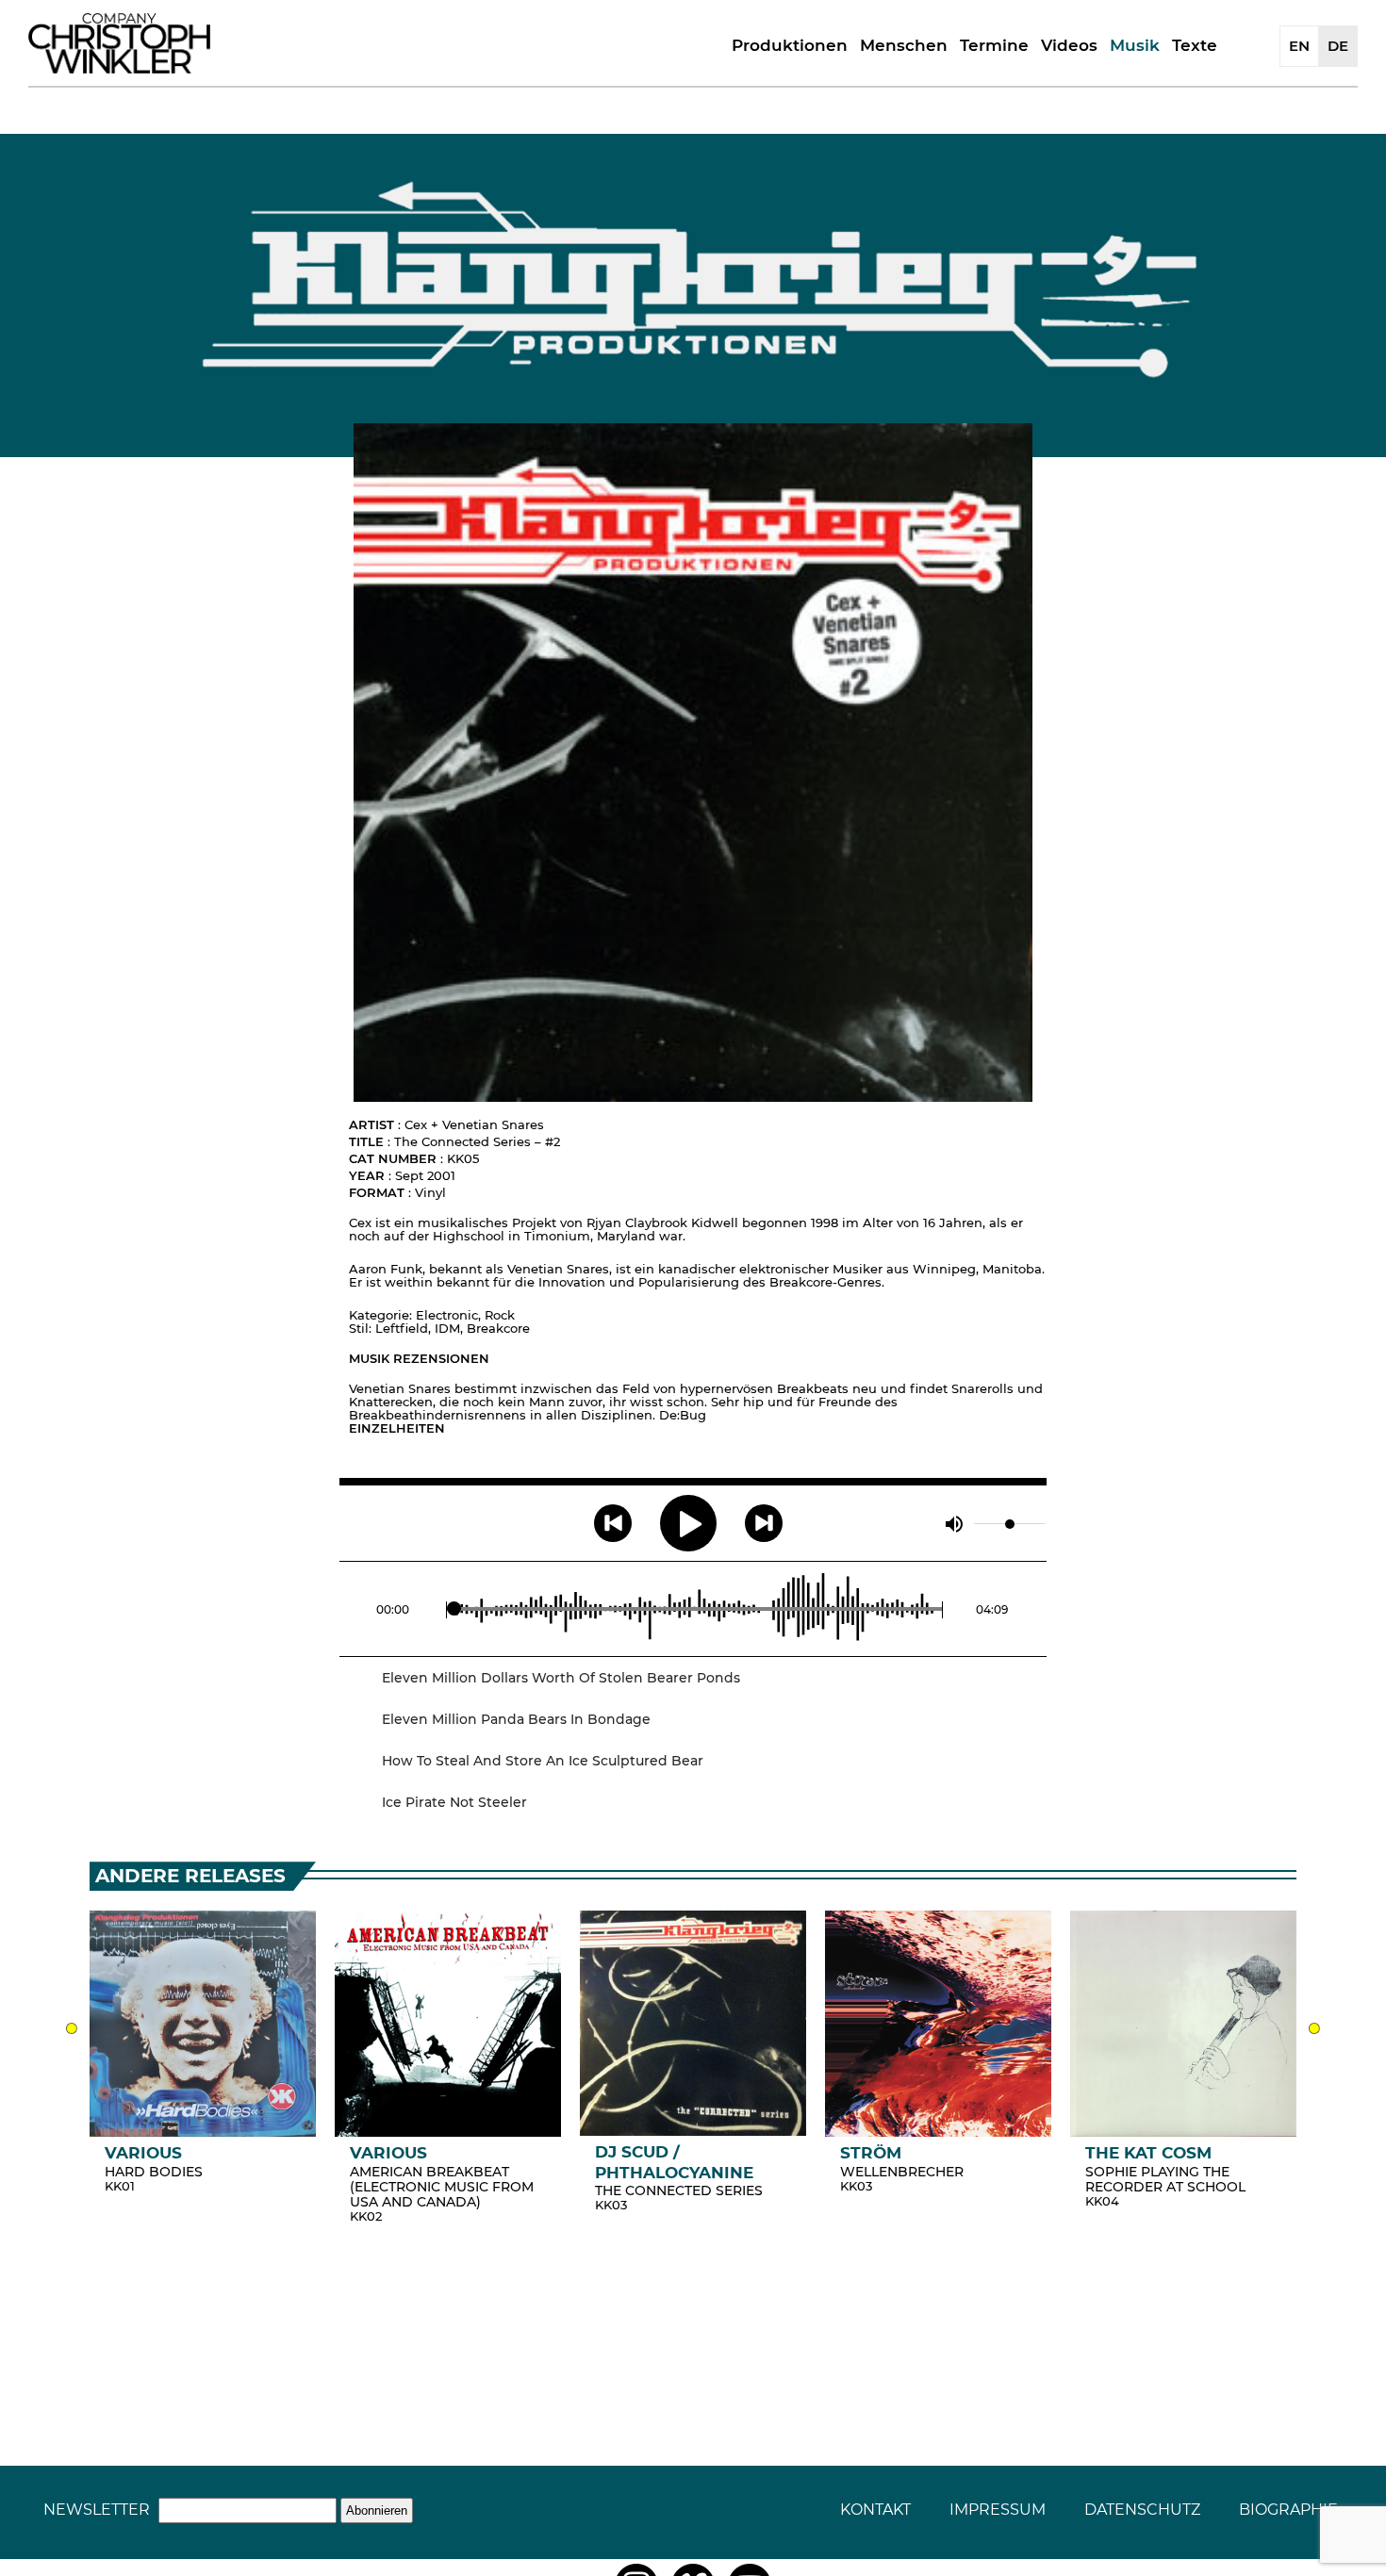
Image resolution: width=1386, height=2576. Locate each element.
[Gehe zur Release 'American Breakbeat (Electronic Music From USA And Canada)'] (448, 2024)
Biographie (1288, 2510)
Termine (994, 45)
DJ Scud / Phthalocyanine (674, 2162)
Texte (1195, 45)
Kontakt (875, 2510)
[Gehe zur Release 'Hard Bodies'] (203, 2024)
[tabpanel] (203, 2055)
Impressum (998, 2510)
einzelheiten (397, 1428)
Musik (1135, 45)
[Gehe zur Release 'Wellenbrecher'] (938, 2024)
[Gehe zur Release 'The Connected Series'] (693, 2023)
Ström (871, 2153)
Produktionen (790, 45)
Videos (1069, 45)
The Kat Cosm (1148, 2153)
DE (1338, 46)
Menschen (904, 45)
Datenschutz (1142, 2510)
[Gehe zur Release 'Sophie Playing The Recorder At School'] (1183, 2024)
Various (143, 2153)
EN (1299, 46)
